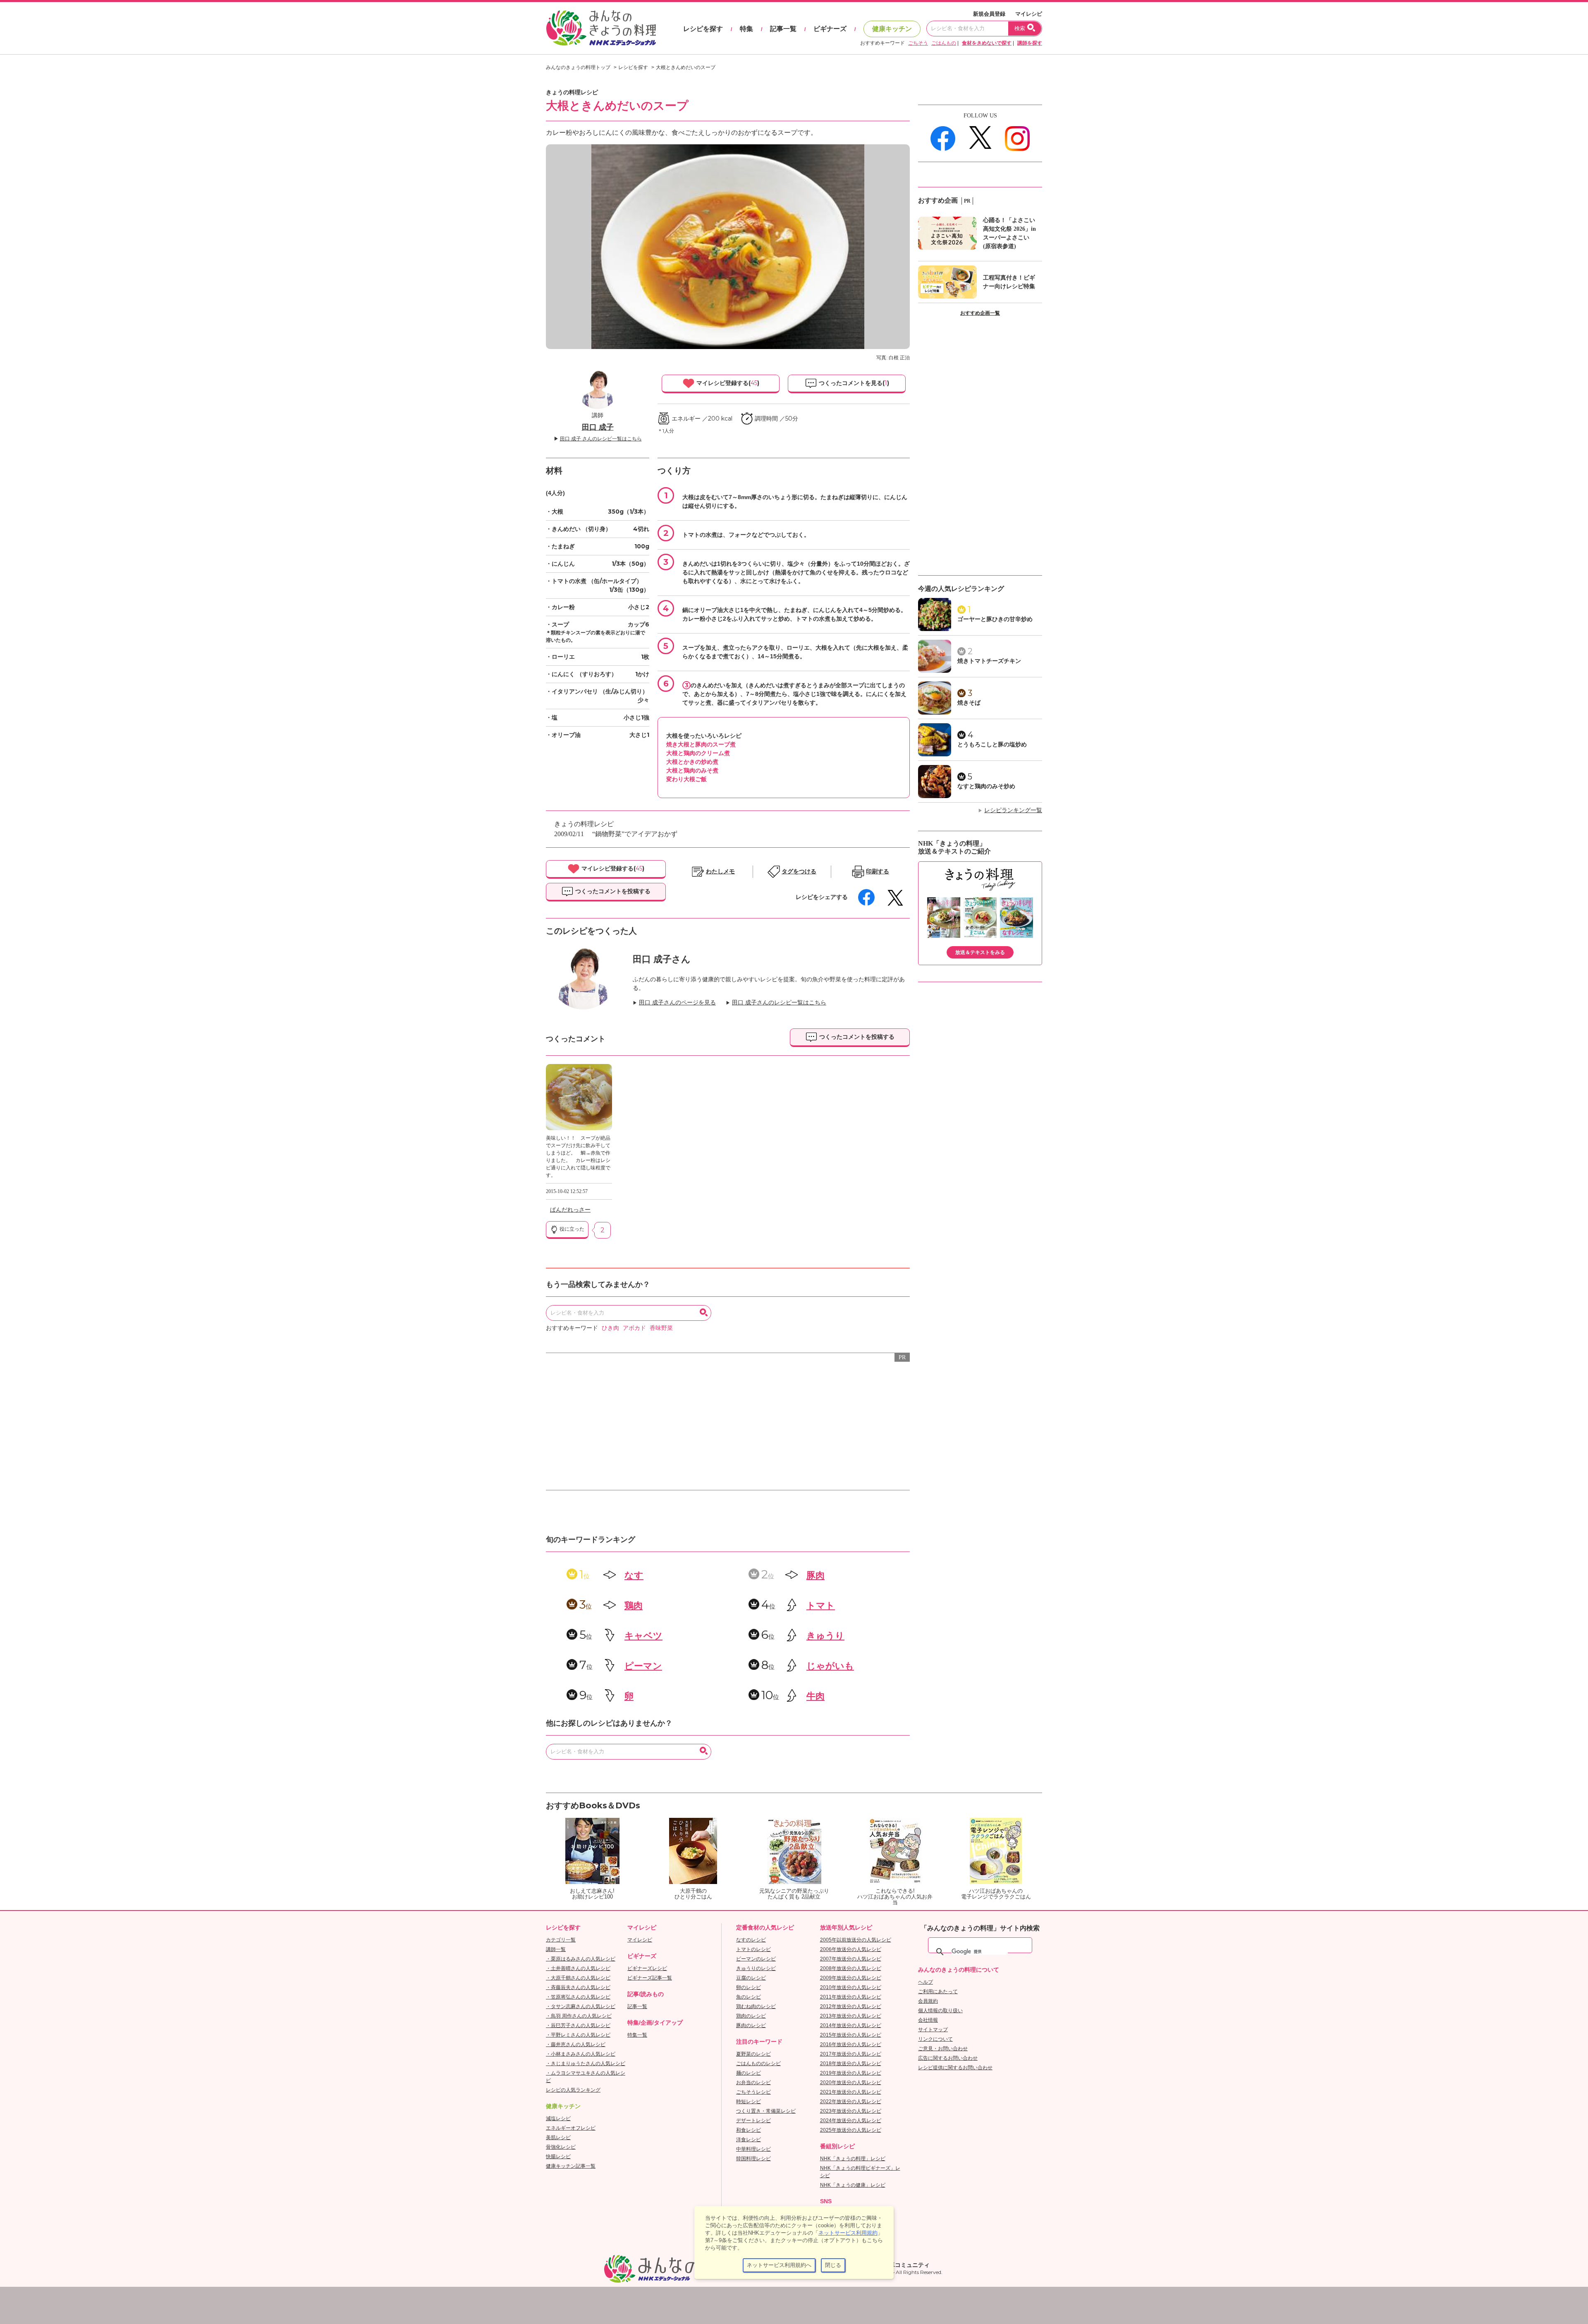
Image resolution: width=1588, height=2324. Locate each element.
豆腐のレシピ (751, 1978)
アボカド (634, 1328)
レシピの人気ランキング (573, 2090)
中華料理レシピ (753, 2149)
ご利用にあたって (938, 1992)
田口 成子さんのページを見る (677, 1003)
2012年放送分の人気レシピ (851, 2006)
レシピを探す (703, 29)
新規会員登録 (989, 14)
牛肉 (816, 1696)
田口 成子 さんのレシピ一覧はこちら (601, 439)
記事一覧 (783, 29)
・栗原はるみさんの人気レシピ (581, 1959)
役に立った (571, 1229)
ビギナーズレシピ (647, 1968)
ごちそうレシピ (753, 2092)
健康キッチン (892, 29)
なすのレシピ (751, 1940)
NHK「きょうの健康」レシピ (853, 2185)
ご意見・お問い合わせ (943, 2049)
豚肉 (816, 1575)
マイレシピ (1029, 14)
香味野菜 (661, 1328)
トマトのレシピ (753, 1949)
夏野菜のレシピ (753, 2054)
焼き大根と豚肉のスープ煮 (701, 744)
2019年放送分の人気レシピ (851, 2073)
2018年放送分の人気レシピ (851, 2063)
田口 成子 (598, 427)
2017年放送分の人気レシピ (851, 2054)
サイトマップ (933, 2030)
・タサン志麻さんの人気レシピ (581, 2006)
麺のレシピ (749, 2073)
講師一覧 (556, 1949)
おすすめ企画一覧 (980, 313)
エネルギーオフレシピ (571, 2128)
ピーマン (643, 1666)
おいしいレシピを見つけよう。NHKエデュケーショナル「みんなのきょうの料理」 (602, 28)
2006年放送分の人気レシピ (851, 1949)
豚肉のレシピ (751, 2025)
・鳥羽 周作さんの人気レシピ (579, 2016)
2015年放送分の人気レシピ (851, 2035)
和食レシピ (749, 2130)
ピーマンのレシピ (756, 1959)
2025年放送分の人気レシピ (851, 2130)
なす (634, 1575)
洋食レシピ (749, 2140)
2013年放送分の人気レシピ (851, 2016)
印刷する (878, 871)
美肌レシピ (558, 2138)
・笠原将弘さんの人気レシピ (578, 1997)
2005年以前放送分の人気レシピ (856, 1940)
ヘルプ (926, 1982)
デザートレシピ (753, 2121)
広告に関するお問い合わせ (948, 2058)
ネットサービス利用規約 (848, 2233)
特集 (746, 29)
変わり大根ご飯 (686, 779)
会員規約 (928, 2001)
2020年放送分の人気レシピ (851, 2083)
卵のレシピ (749, 1987)
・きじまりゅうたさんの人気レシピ (586, 2063)
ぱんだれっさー (570, 1210)
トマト (821, 1606)
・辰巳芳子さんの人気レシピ (578, 2025)
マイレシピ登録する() (727, 383)
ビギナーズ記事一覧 (650, 1978)
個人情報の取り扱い (940, 2011)
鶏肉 (634, 1606)
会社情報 (928, 2020)
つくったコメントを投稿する (612, 891)
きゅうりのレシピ (756, 1968)
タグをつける (799, 871)
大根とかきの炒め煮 (692, 762)
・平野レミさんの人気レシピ (578, 2035)
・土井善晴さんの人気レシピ (578, 1968)
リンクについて (935, 2039)
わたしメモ (720, 871)
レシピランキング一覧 (1013, 810)
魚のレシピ (749, 1997)
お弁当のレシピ (753, 2083)
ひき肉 (610, 1328)
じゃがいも (830, 1666)
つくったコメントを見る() (853, 383)
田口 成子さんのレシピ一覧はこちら (779, 1003)
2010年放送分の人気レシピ (851, 1987)
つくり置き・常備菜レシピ (766, 2111)
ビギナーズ (830, 29)
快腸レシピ (558, 2157)
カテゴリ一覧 (561, 1940)
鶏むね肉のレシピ (756, 2006)
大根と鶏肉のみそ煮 (692, 770)
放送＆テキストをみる (980, 952)
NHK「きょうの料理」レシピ (853, 2159)
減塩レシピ (558, 2118)
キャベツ (643, 1636)
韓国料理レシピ (753, 2159)
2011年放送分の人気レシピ (851, 1997)
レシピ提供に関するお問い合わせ (955, 2068)
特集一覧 (637, 2035)
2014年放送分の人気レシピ (851, 2025)
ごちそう (918, 43)
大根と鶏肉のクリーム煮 (698, 753)
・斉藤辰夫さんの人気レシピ (578, 1987)
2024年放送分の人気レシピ (851, 2121)
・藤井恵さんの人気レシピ (576, 2044)
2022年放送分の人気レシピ (851, 2102)
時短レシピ (749, 2102)
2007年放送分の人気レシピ (851, 1959)
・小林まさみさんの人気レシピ (581, 2054)
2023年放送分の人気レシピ (851, 2111)
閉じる (833, 2265)
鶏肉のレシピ (751, 2016)
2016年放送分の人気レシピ (851, 2044)
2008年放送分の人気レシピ (851, 1968)
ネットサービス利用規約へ (779, 2265)
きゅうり (825, 1636)
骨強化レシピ (561, 2147)
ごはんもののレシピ (758, 2063)
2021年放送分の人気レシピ (851, 2092)
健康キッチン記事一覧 (571, 2166)
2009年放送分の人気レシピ (851, 1978)
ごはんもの (944, 43)
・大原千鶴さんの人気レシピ (578, 1978)
